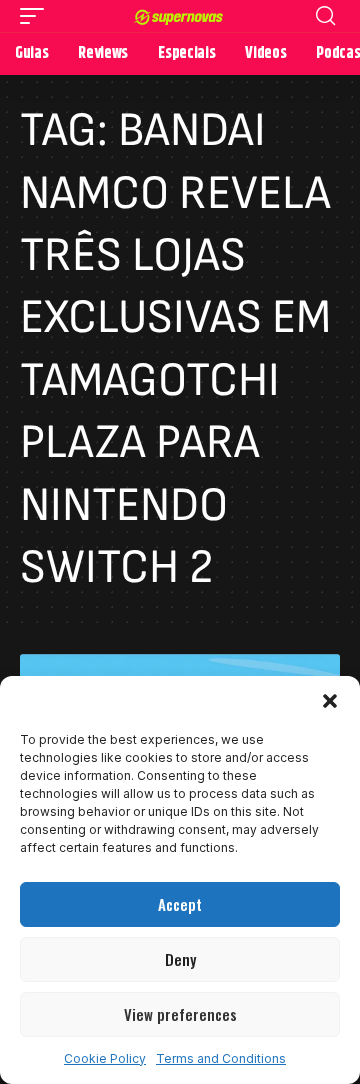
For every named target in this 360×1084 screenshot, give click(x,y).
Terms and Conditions (221, 1058)
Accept (180, 904)
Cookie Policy (105, 1058)
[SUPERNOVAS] (180, 16)
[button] (330, 701)
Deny (180, 959)
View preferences (180, 1014)
